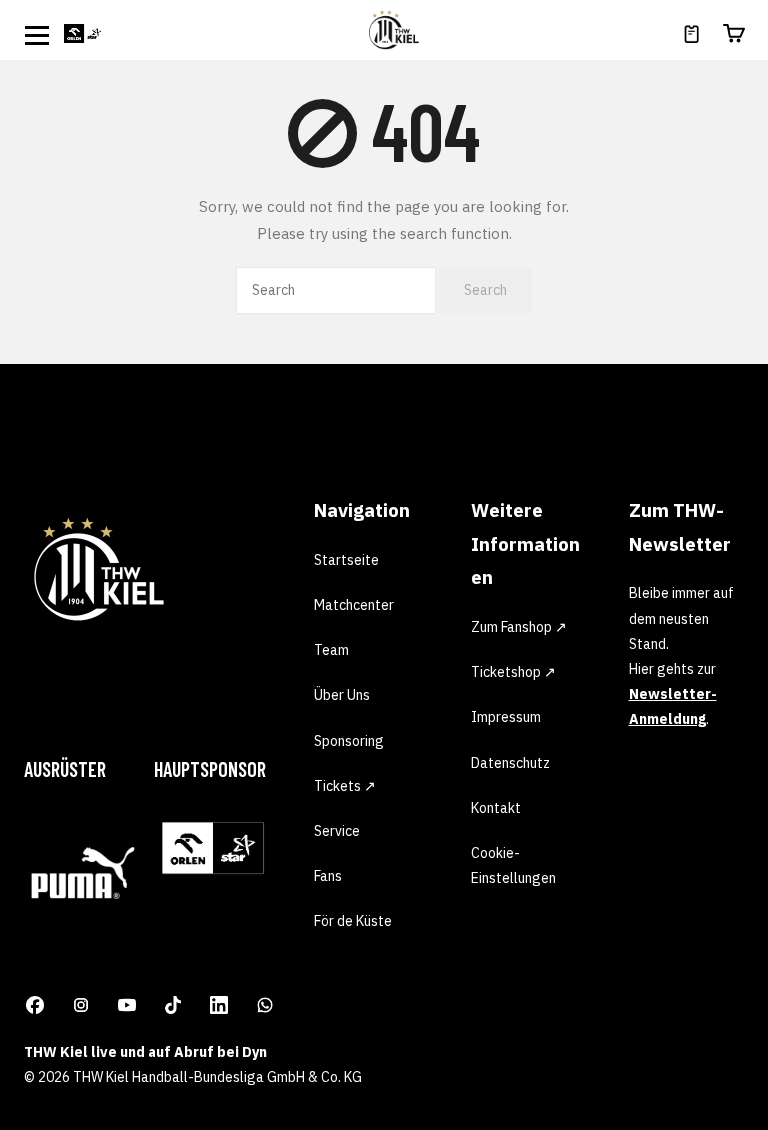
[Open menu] (37, 35)
